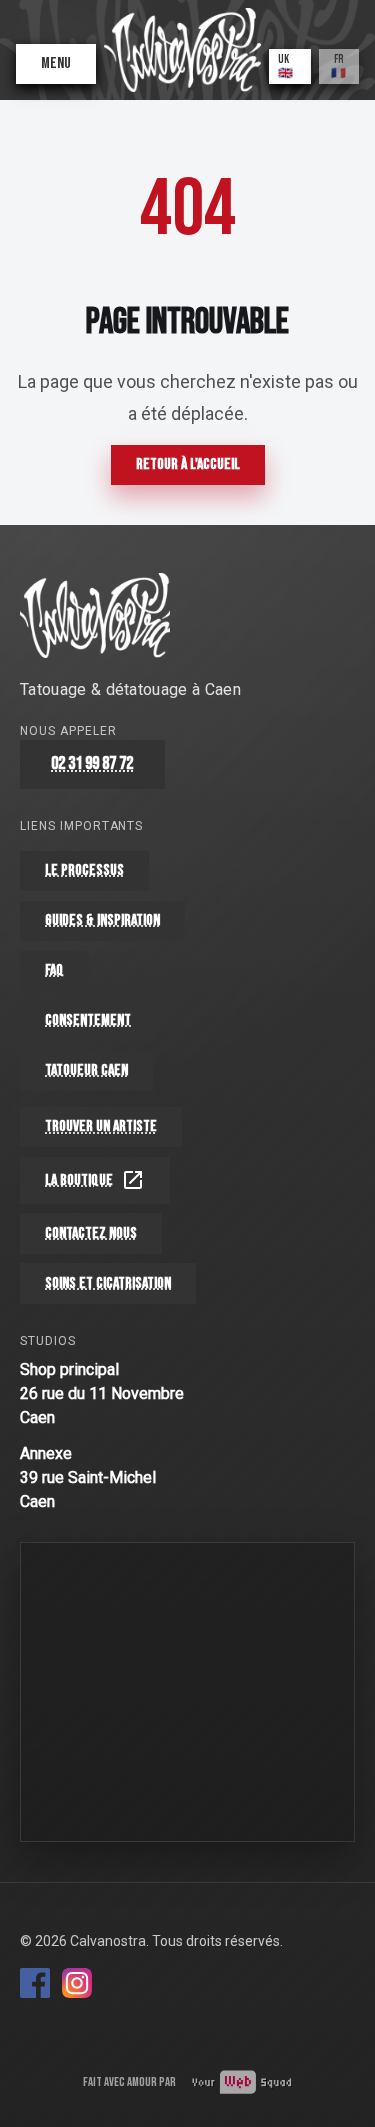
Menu (56, 63)
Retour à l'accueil (188, 464)
